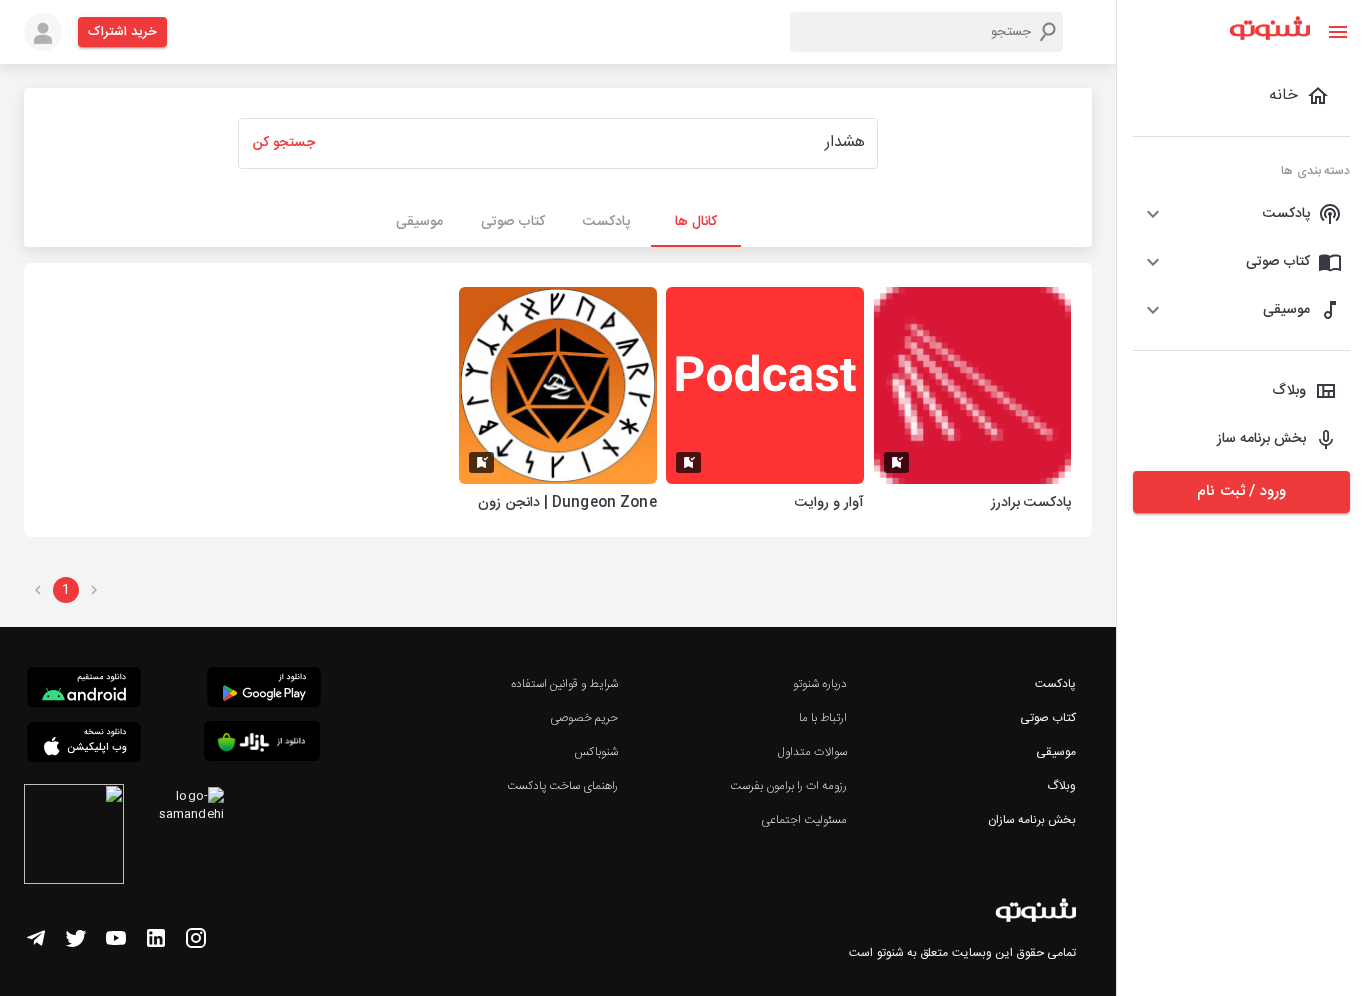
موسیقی (1056, 752)
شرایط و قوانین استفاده (564, 684)
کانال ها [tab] (696, 222)
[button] (1241, 214)
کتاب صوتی (1048, 718)
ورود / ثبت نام (1241, 491)
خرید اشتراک (122, 32)
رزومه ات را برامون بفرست (789, 786)
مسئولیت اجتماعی (804, 820)
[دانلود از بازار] (262, 744)
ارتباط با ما (823, 718)
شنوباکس (596, 752)
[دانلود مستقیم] (84, 690)
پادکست (1055, 684)
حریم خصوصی (584, 718)
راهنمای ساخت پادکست (562, 786)
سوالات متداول (812, 752)
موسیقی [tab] (419, 222)
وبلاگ (1061, 786)
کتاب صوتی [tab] (513, 222)
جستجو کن (284, 143)
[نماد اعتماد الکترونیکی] (74, 837)
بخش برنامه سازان (1032, 820)
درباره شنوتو (820, 684)
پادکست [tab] (606, 222)
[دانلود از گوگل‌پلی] (264, 690)
